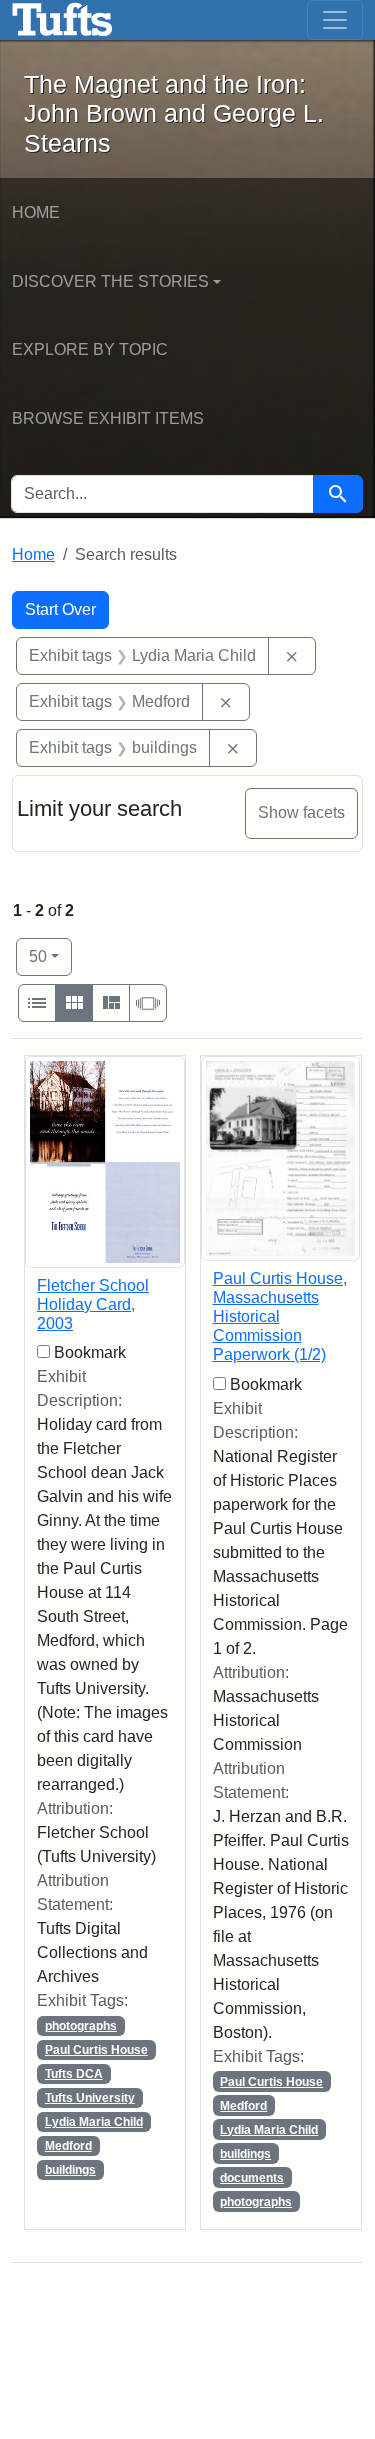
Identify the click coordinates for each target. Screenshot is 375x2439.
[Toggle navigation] (335, 20)
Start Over (60, 609)
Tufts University (90, 2098)
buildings (70, 2170)
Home (36, 212)
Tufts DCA (74, 2074)
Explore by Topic (90, 349)
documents (252, 2178)
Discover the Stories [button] (110, 281)
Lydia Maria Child (94, 2122)
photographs (81, 2026)
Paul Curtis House (96, 2050)
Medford (68, 2146)
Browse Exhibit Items (108, 418)
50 (50, 956)
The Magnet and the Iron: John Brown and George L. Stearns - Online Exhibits (62, 20)
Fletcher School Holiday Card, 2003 (93, 1304)
